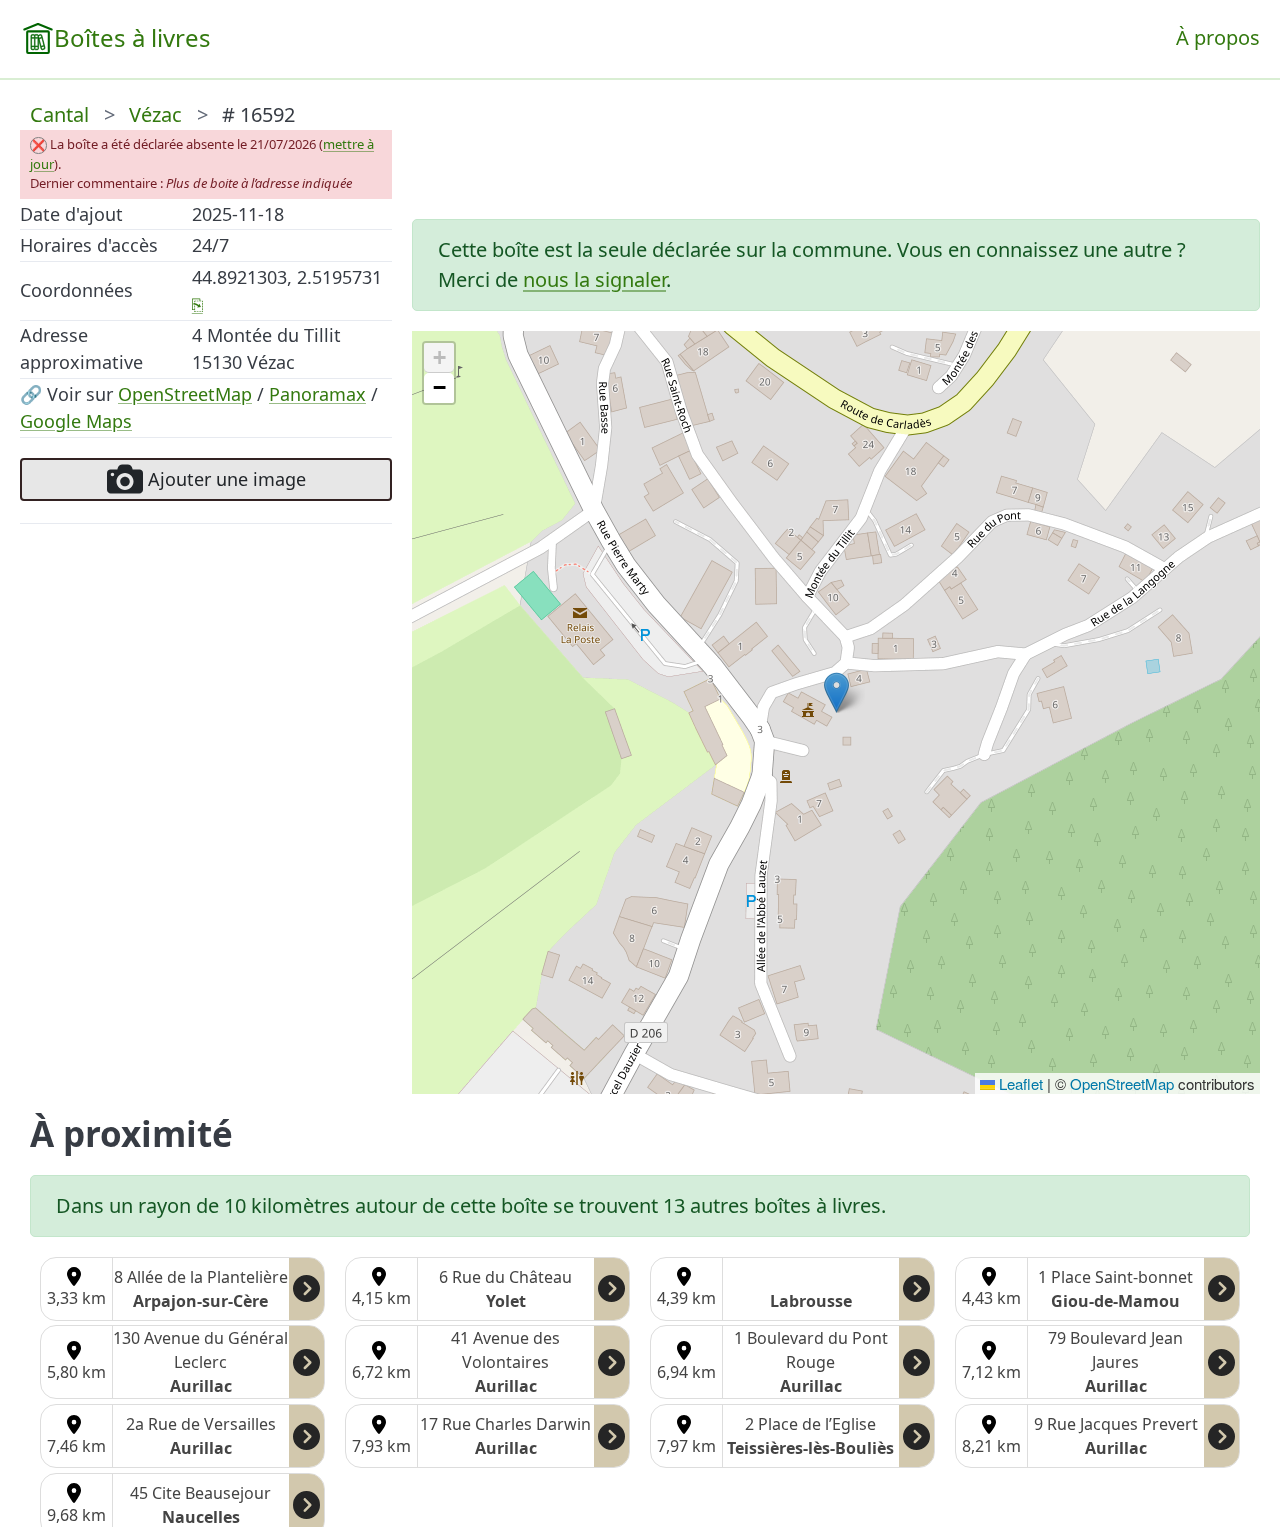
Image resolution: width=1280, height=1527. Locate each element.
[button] (836, 692)
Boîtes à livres (132, 37)
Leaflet (1019, 1083)
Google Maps (76, 421)
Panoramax (317, 394)
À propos (1218, 37)
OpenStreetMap (185, 394)
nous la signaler (594, 279)
